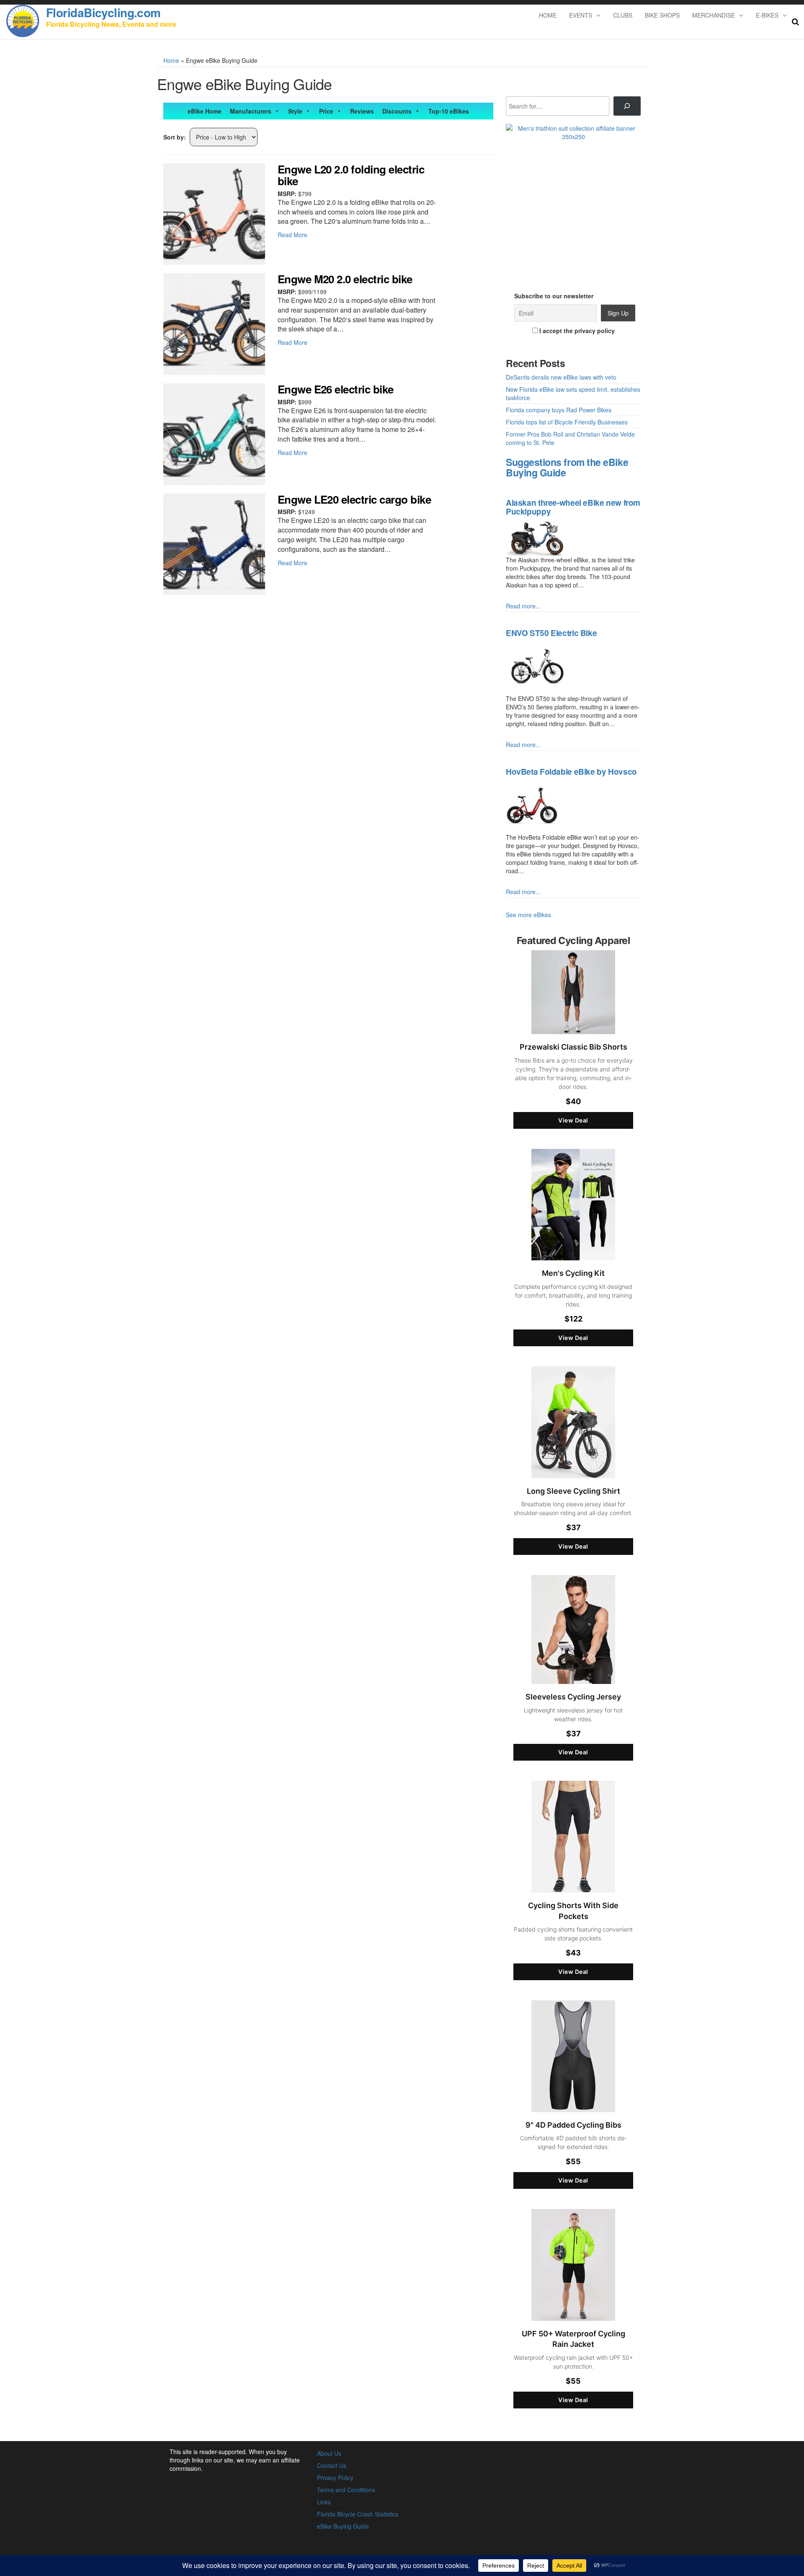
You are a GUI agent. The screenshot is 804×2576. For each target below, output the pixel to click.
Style (295, 111)
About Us (329, 2453)
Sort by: (175, 137)
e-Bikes (767, 15)
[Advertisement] (573, 202)
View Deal (573, 1120)
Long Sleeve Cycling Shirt (573, 1491)
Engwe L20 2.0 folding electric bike (351, 175)
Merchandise (714, 15)
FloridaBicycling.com (103, 12)
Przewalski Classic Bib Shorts (573, 1047)
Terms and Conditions (346, 2490)
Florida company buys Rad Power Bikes (559, 410)
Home (548, 15)
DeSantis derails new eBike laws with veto (561, 377)
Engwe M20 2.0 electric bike (345, 279)
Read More (292, 235)
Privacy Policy (335, 2478)
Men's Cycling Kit (573, 1273)
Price (326, 111)
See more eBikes (528, 915)
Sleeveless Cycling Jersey (573, 1697)
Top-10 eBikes (449, 111)
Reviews (362, 111)
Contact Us (332, 2465)
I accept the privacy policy (576, 331)
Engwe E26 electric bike (336, 389)
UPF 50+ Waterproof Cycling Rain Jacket (573, 2339)
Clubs (623, 15)
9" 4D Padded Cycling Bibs (573, 2125)
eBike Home (205, 111)
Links (324, 2502)
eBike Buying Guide (343, 2526)
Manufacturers (251, 111)
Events (581, 15)
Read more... (523, 606)
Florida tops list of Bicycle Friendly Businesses (567, 422)
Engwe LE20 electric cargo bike (354, 499)
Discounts (397, 111)
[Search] (627, 106)
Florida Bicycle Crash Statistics (358, 2514)
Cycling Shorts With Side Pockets (573, 1911)
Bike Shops (662, 15)
